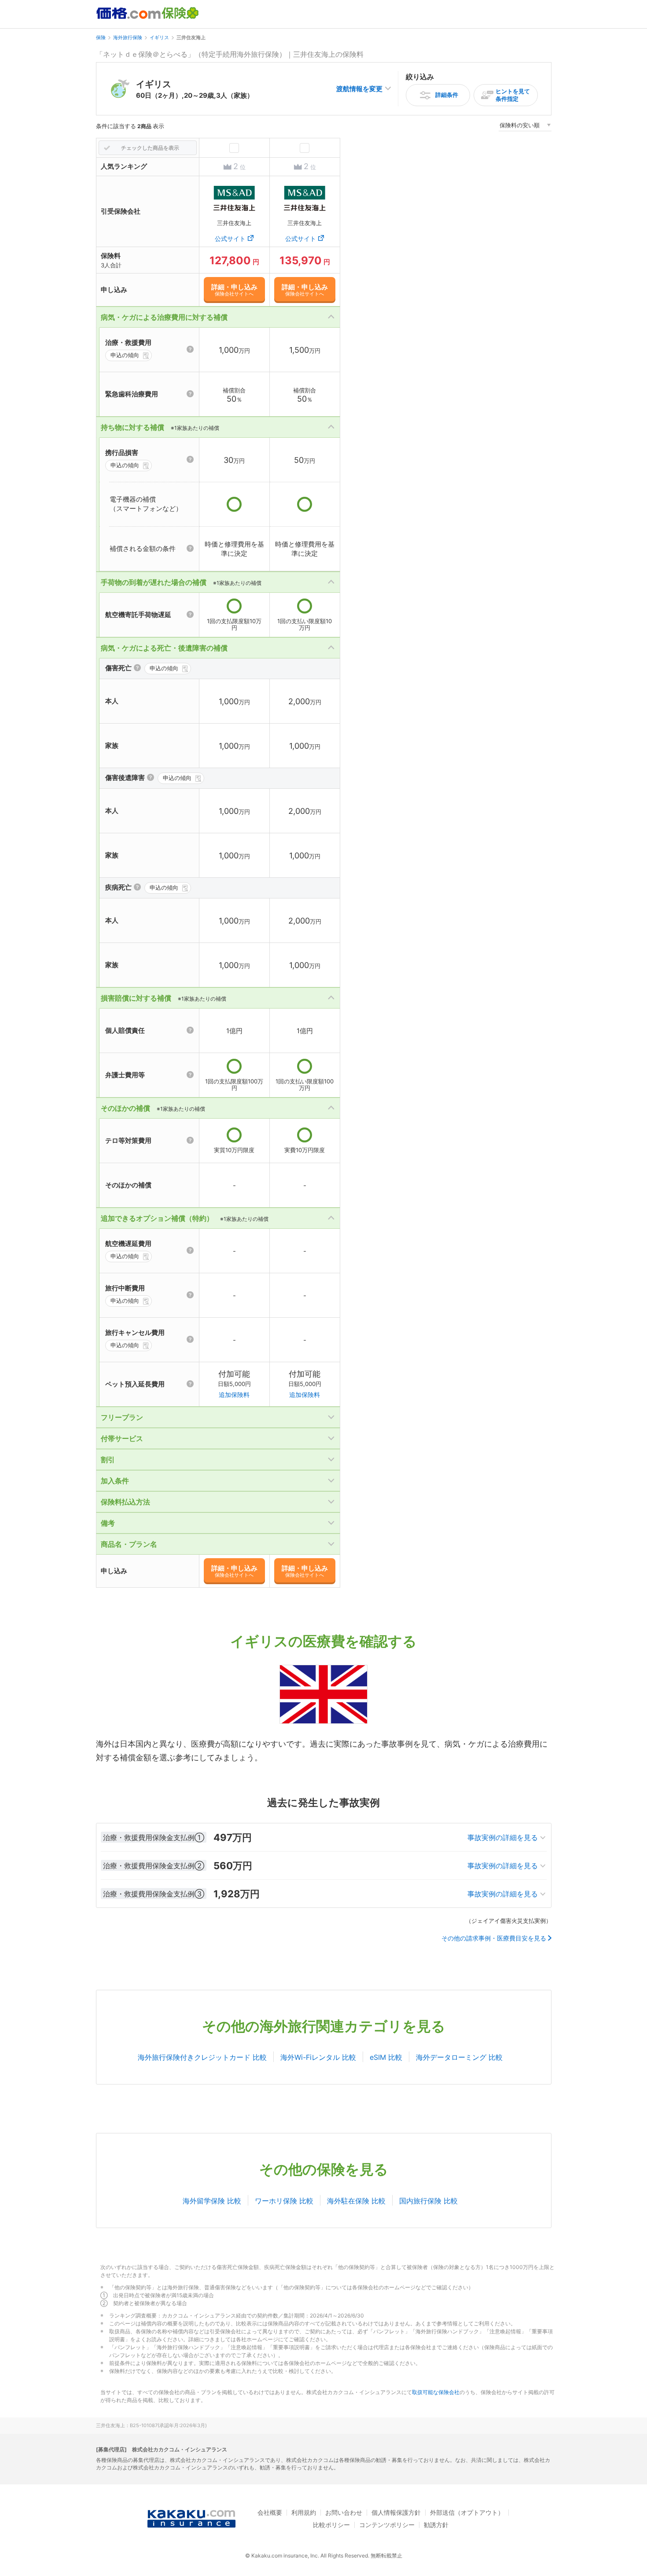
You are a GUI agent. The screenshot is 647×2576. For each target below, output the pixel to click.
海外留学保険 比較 (212, 2201)
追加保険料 (234, 1395)
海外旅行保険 (128, 37)
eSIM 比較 (386, 2057)
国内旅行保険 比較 (428, 2201)
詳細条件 (447, 95)
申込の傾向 (125, 355)
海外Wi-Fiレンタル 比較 (318, 2057)
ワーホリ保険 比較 (284, 2201)
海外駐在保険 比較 (356, 2201)
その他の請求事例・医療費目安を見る (494, 1938)
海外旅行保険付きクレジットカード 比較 (202, 2057)
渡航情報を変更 (359, 89)
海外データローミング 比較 (459, 2057)
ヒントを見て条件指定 (513, 95)
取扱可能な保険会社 (436, 2392)
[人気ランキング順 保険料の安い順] (525, 127)
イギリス (159, 37)
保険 (101, 37)
